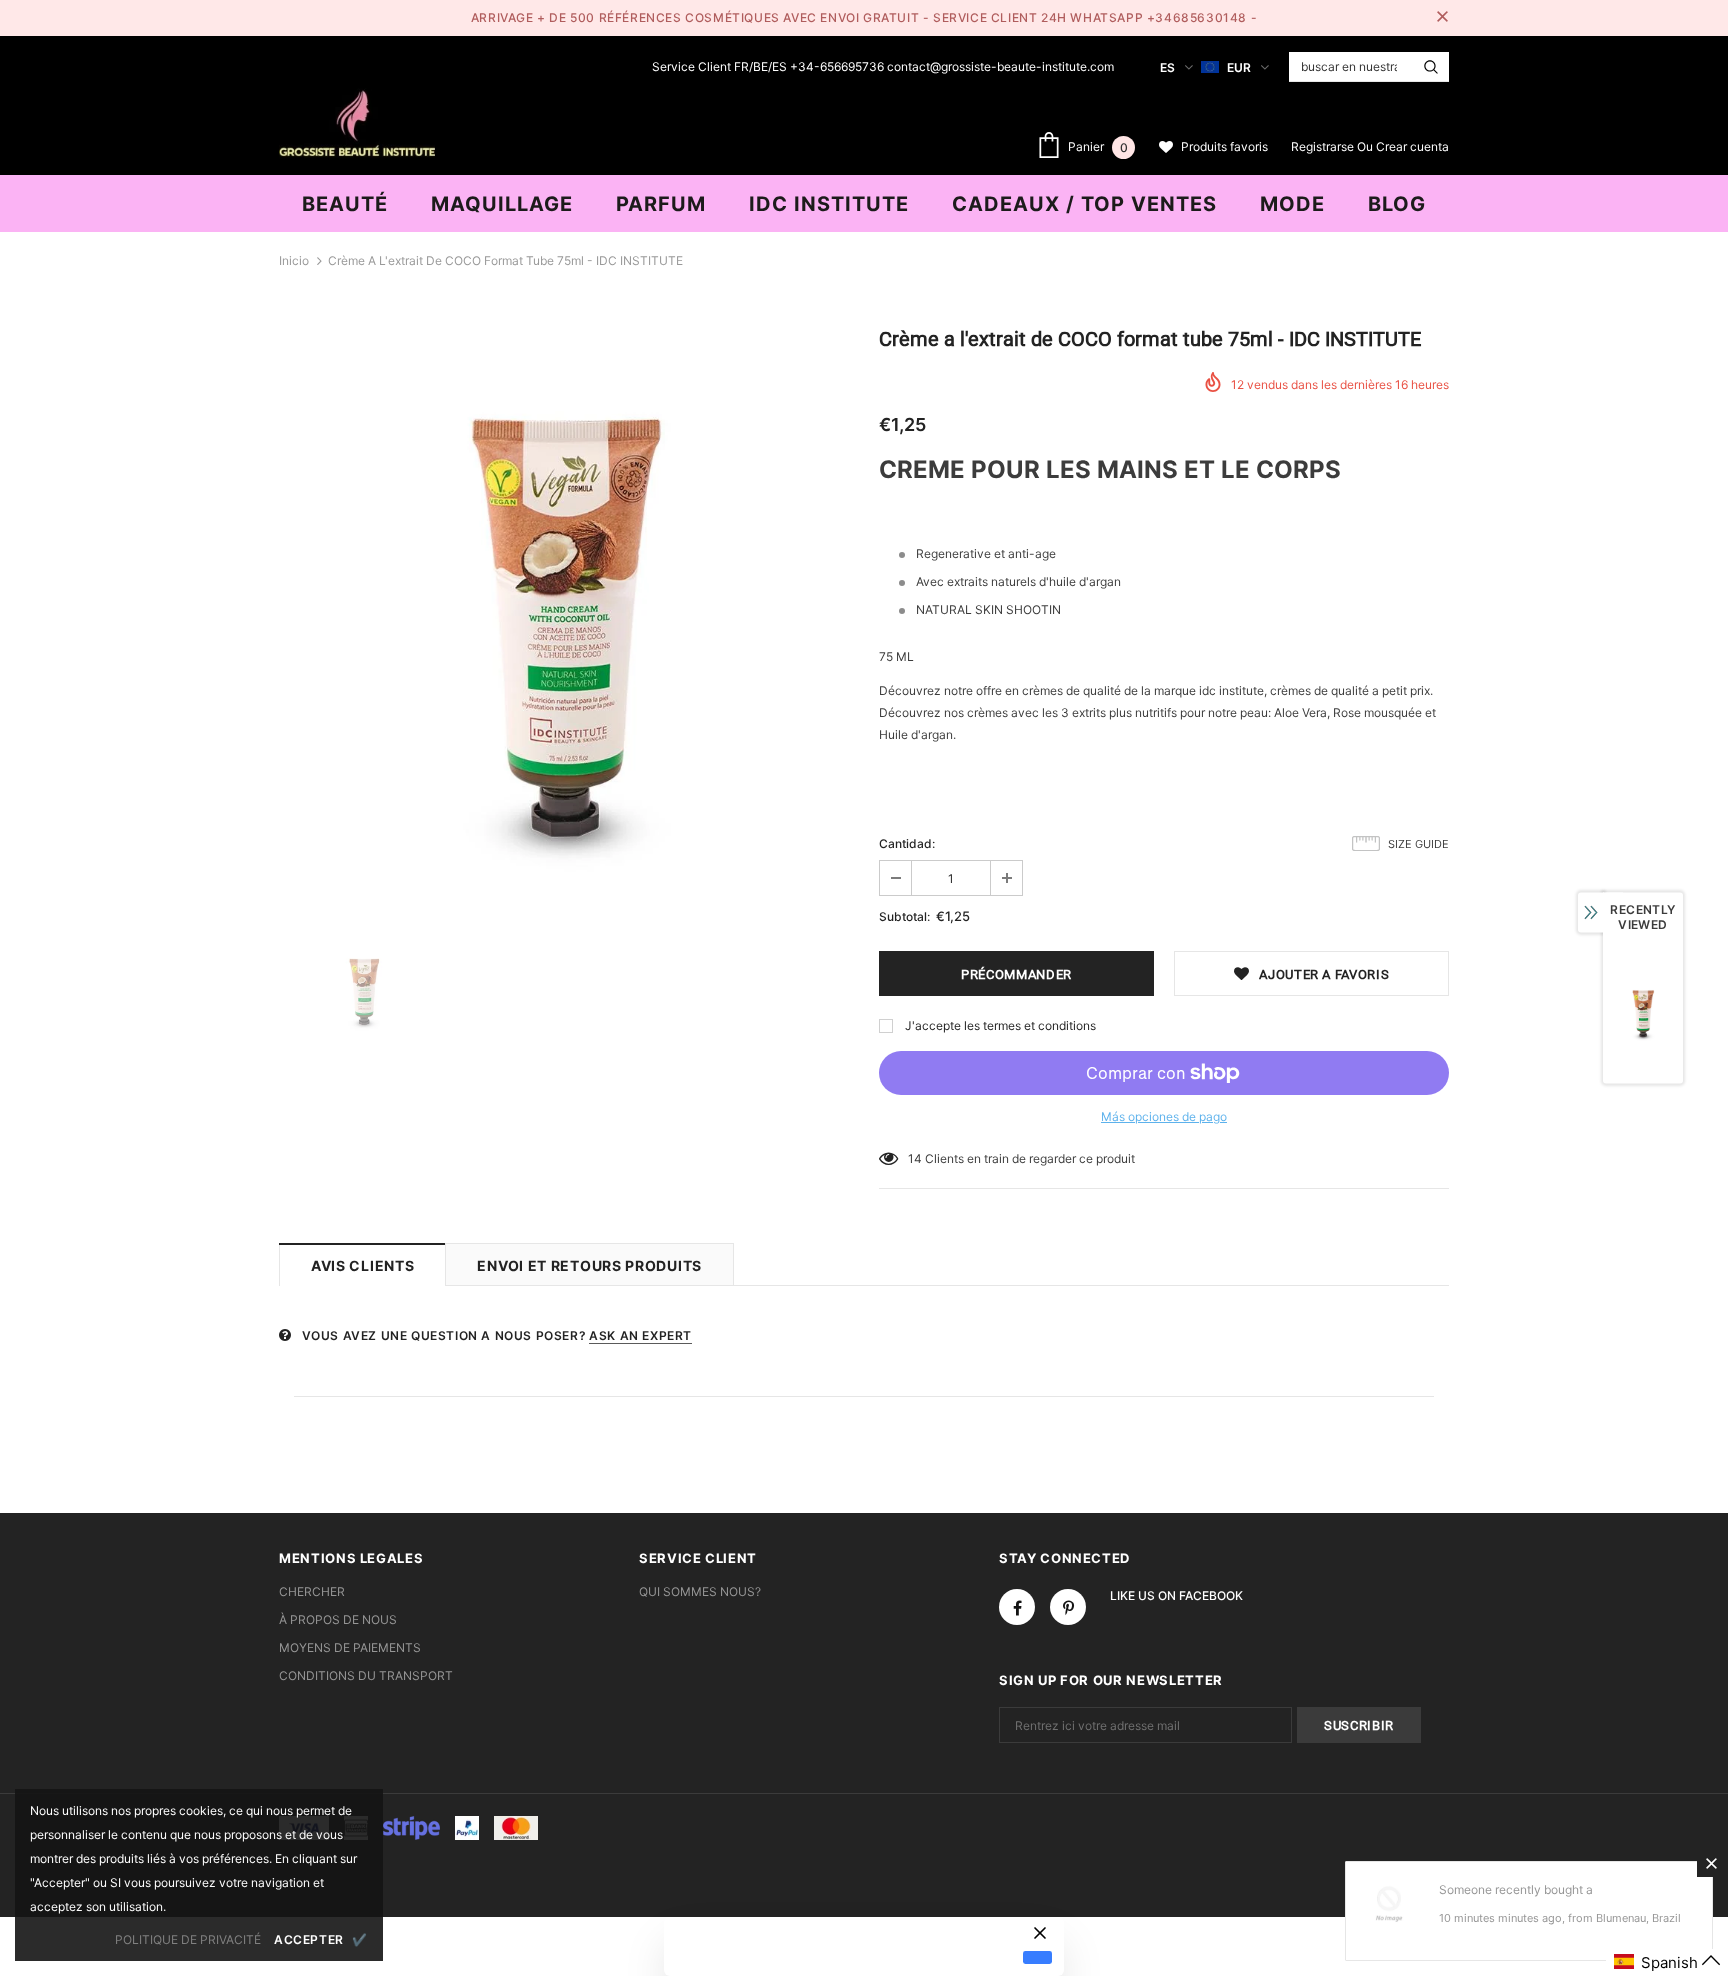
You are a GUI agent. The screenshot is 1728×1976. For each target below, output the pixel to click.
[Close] (1711, 1863)
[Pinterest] (1068, 1607)
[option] (564, 616)
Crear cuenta (1412, 146)
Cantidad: (907, 843)
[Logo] (357, 121)
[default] (1037, 1957)
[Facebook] (1017, 1607)
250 (919, 1158)
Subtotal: (904, 916)
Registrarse (1324, 146)
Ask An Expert (640, 1335)
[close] (1442, 18)
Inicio (294, 260)
